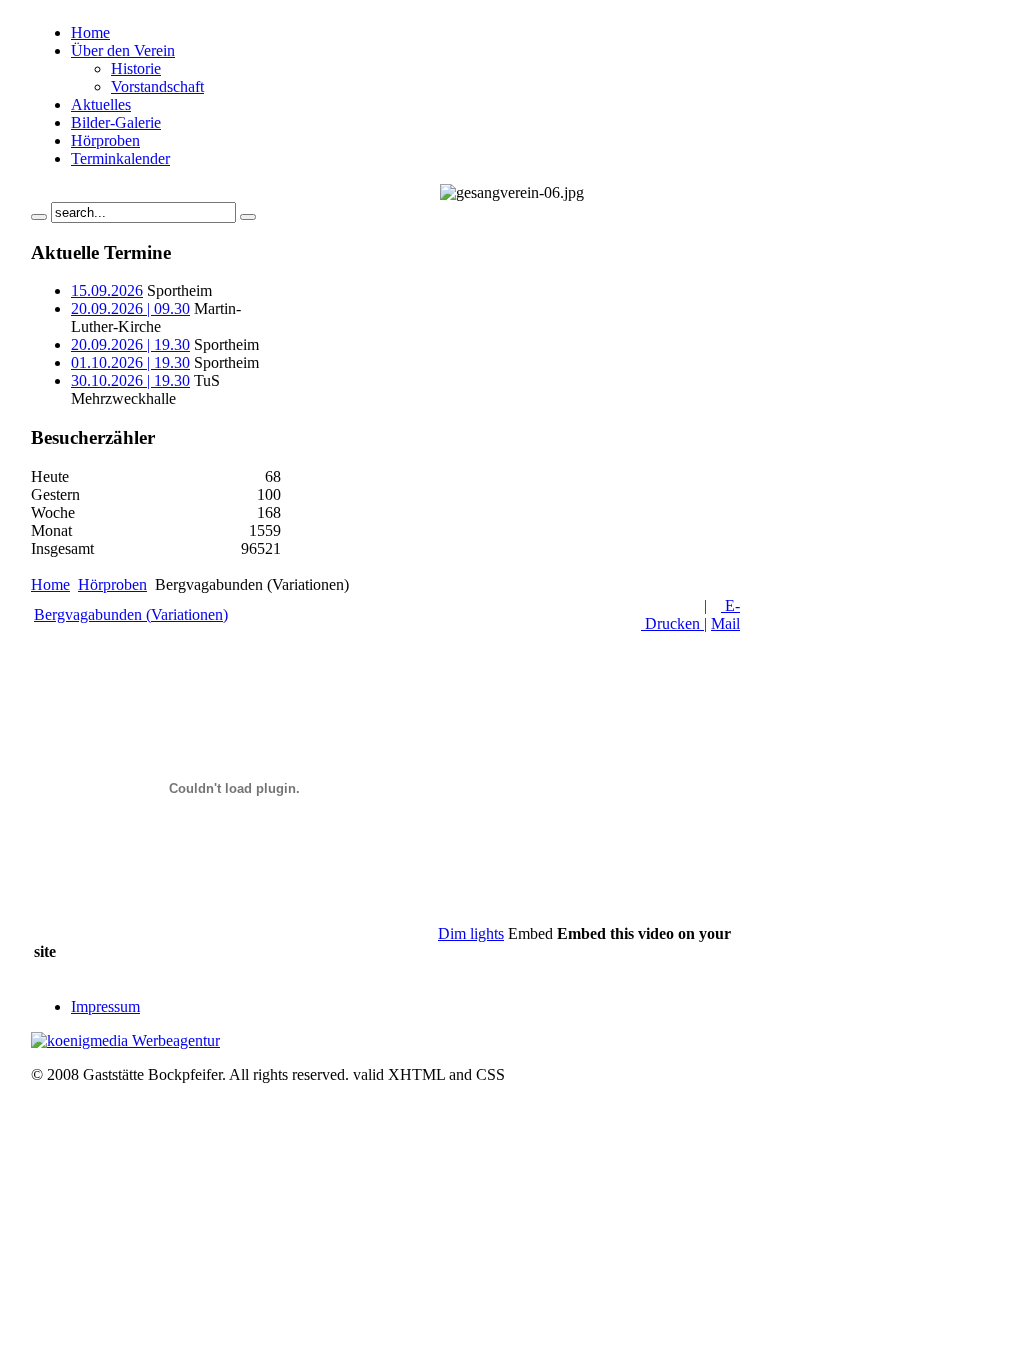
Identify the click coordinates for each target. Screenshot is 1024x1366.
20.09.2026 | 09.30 (130, 308)
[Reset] (248, 217)
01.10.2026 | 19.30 (130, 362)
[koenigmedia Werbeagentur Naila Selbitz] (125, 1040)
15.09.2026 (107, 290)
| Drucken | (674, 614)
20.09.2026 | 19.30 (130, 344)
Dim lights (471, 933)
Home (50, 584)
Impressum (105, 1006)
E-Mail (725, 614)
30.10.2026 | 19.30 (130, 380)
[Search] (39, 217)
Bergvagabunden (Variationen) (131, 614)
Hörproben (112, 584)
